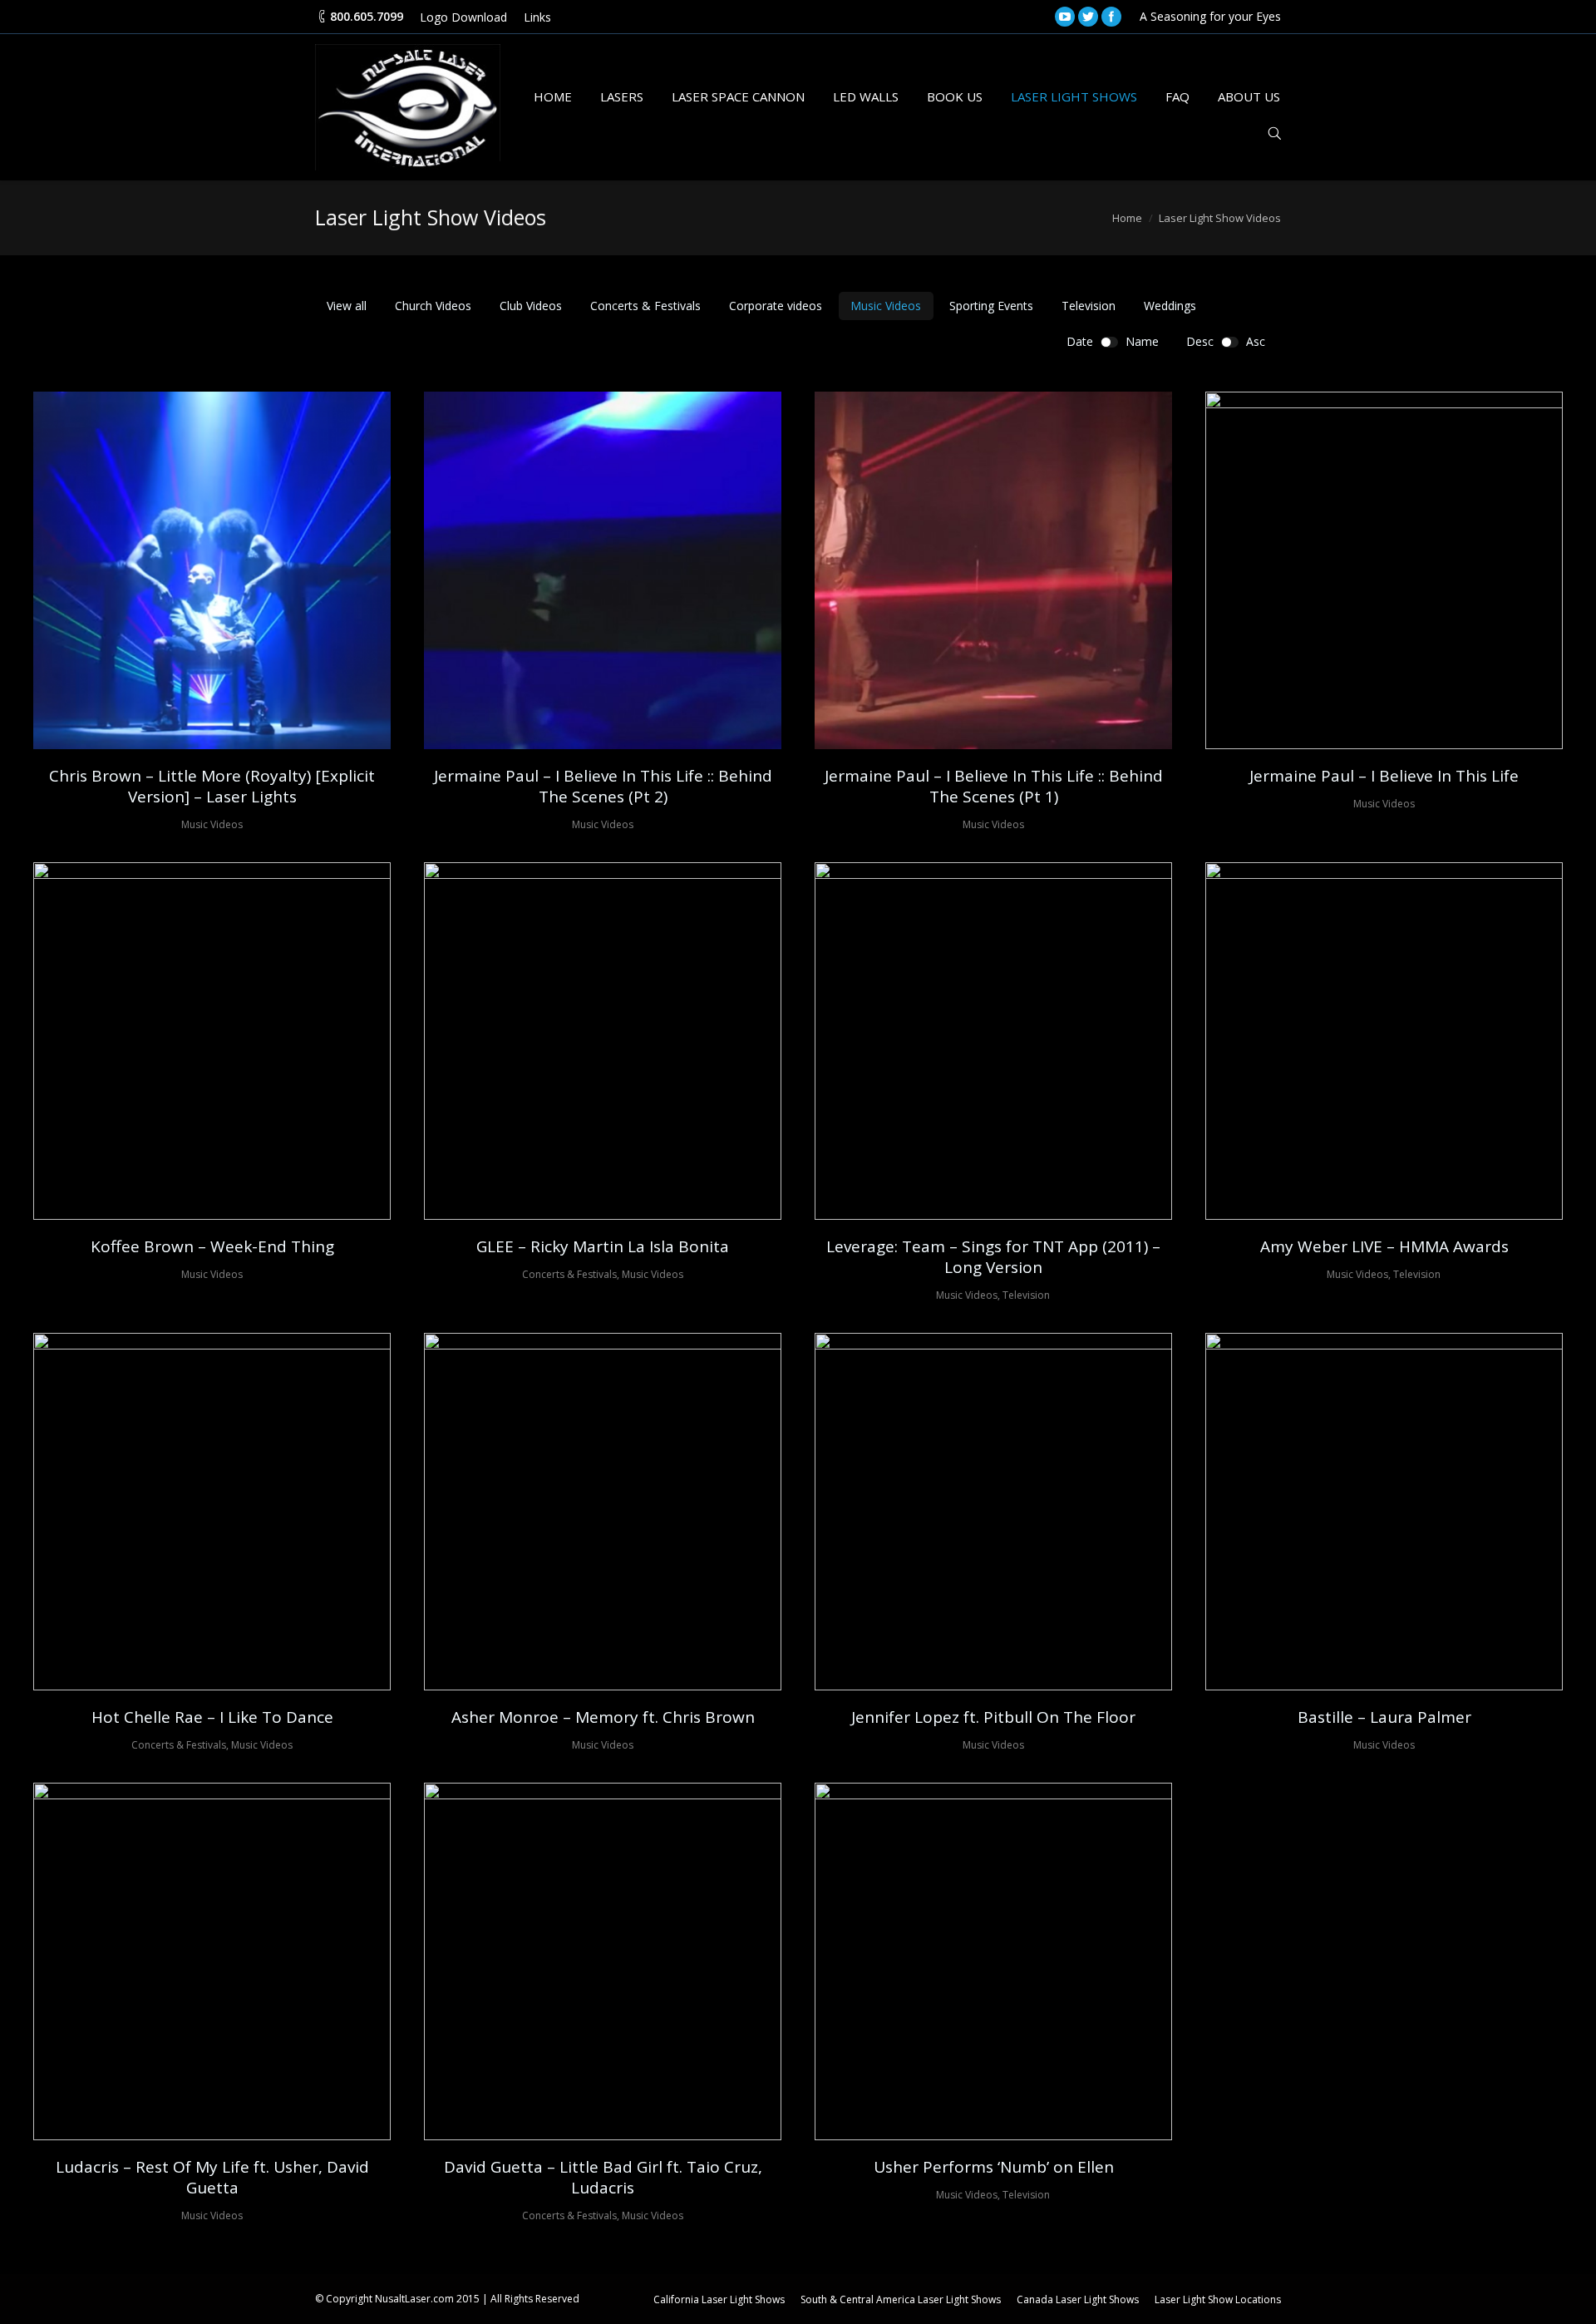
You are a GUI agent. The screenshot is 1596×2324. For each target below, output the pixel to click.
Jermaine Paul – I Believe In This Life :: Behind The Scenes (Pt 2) (603, 787)
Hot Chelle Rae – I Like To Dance (212, 1717)
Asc (1256, 341)
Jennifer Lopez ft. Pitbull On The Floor (993, 1717)
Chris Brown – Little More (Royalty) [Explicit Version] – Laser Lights (212, 787)
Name (1142, 341)
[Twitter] (1088, 17)
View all (347, 306)
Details (235, 570)
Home (1127, 218)
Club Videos (531, 306)
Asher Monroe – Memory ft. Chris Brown (603, 1717)
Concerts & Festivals (645, 306)
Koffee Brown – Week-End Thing (212, 1247)
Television (1089, 306)
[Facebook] (1111, 17)
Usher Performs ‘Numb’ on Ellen (994, 2167)
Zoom (189, 570)
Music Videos (886, 306)
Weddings (1170, 306)
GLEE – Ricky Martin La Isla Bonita (603, 1247)
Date (1080, 341)
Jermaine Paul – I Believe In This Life (1384, 776)
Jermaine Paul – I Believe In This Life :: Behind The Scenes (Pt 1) (994, 787)
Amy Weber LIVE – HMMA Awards (1384, 1247)
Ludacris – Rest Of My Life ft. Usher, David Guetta (212, 2178)
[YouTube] (1065, 17)
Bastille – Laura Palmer (1384, 1717)
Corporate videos (776, 306)
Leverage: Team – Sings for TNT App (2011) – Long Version (993, 1257)
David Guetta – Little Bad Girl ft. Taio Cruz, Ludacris (603, 2178)
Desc (1200, 341)
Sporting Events (991, 306)
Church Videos (433, 306)
